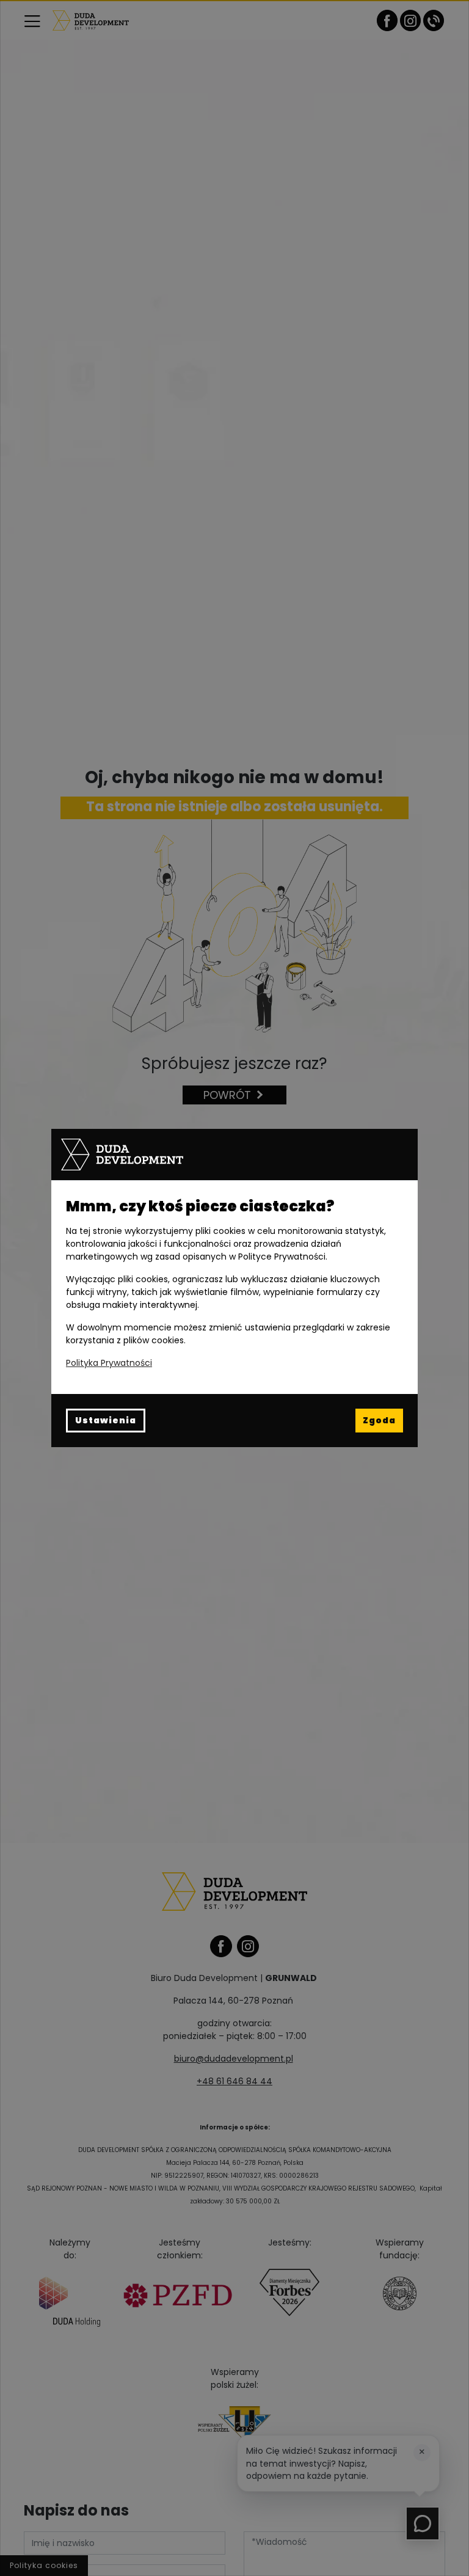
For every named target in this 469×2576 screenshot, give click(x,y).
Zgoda (379, 1420)
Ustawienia (106, 1420)
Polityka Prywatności (109, 1363)
